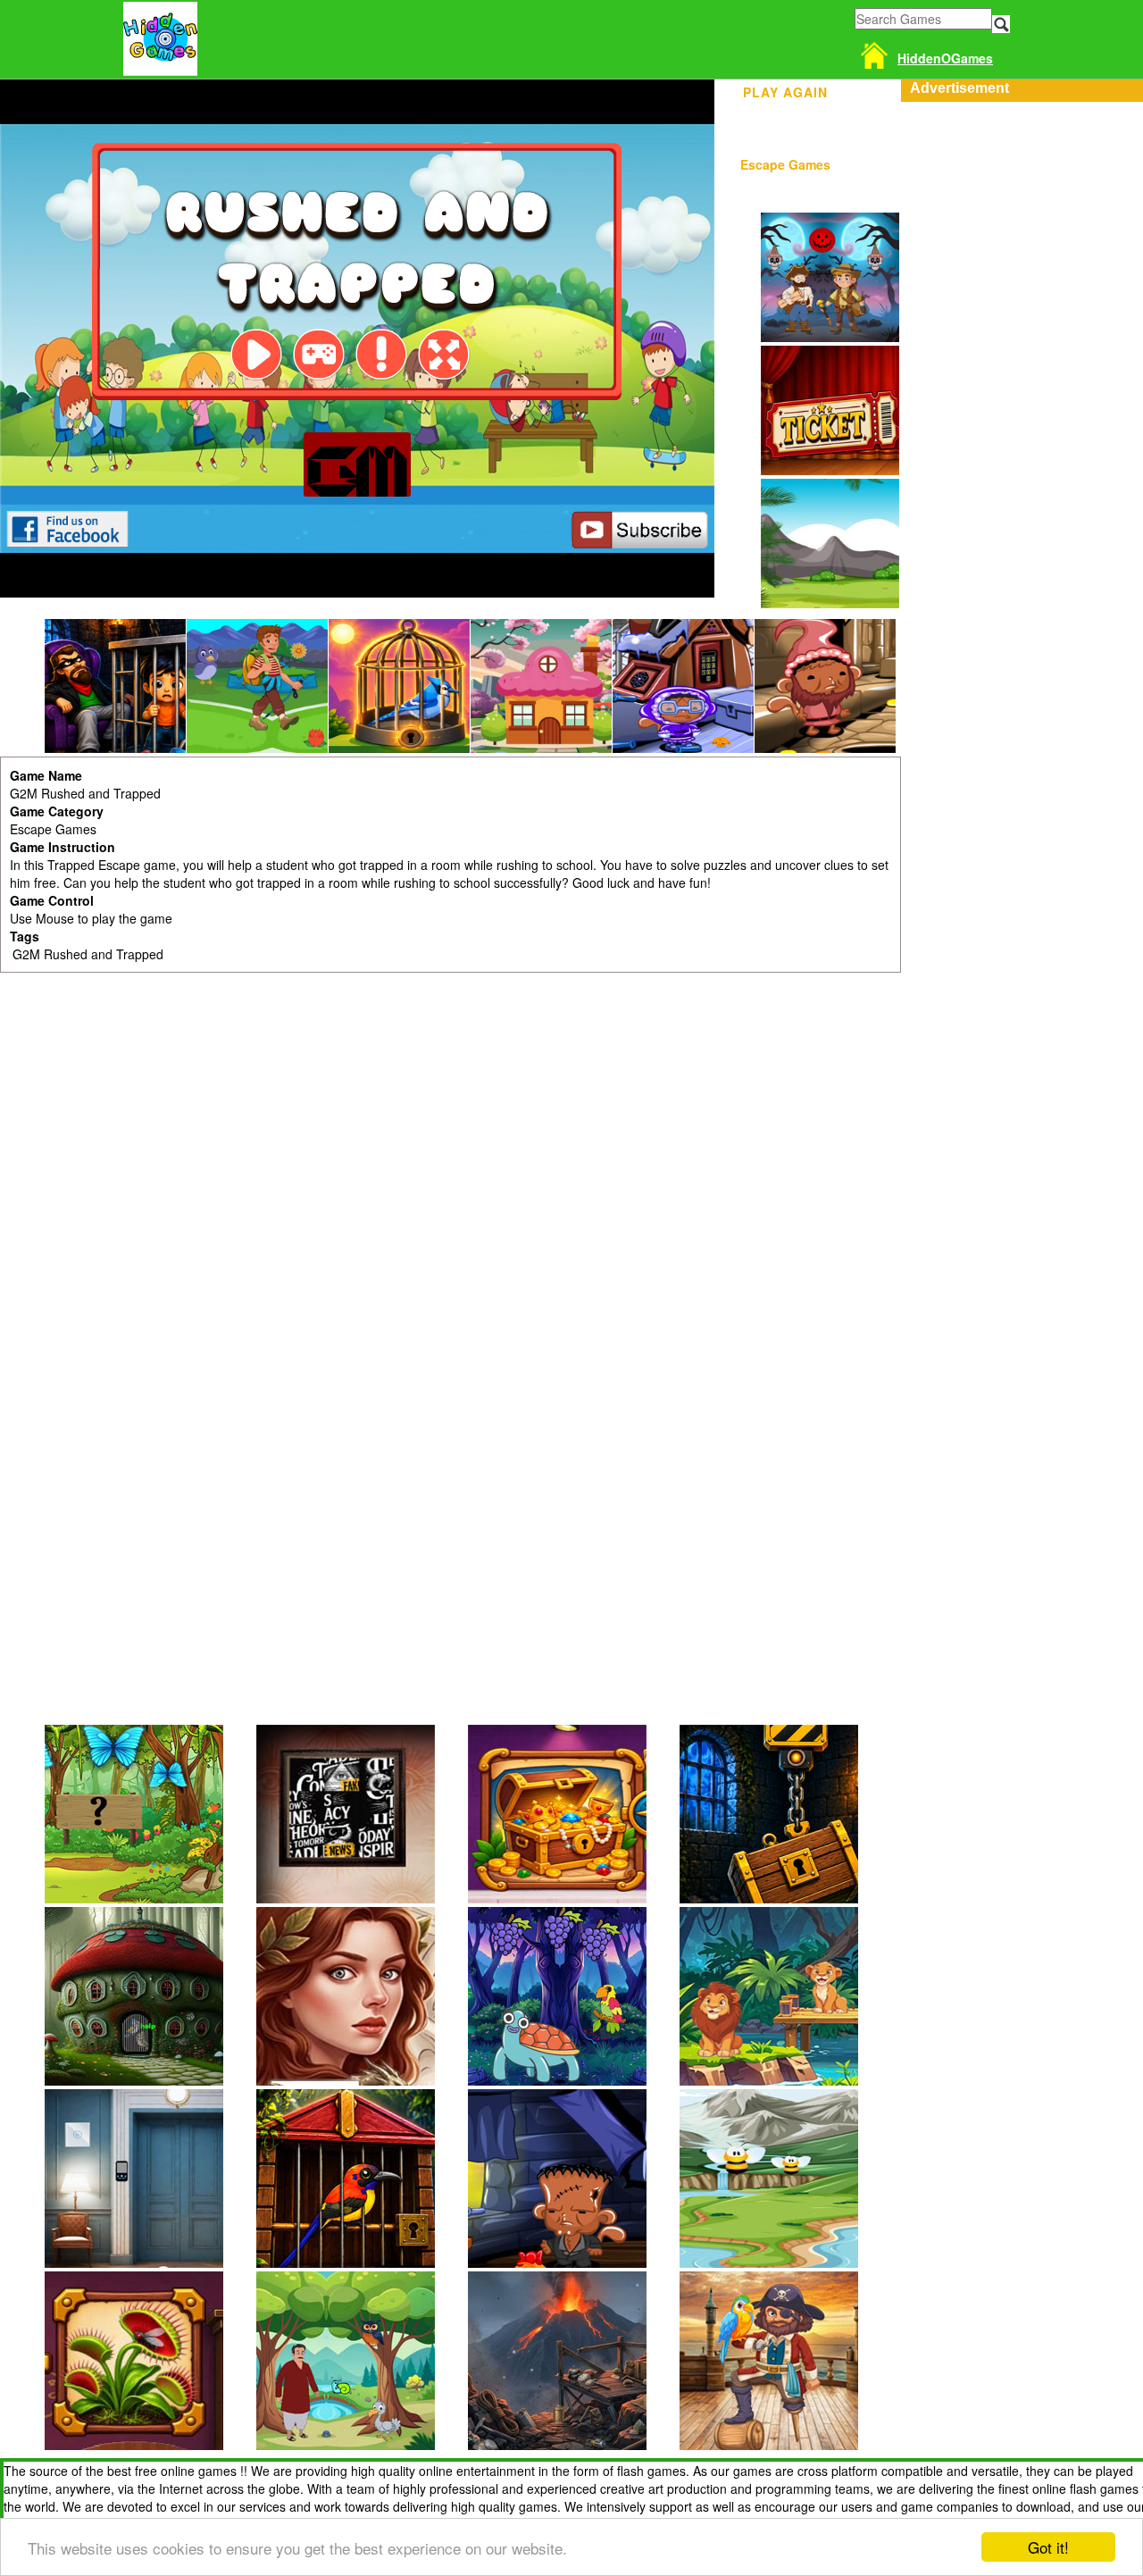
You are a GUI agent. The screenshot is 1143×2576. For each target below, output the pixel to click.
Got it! (1048, 2547)
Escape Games (785, 164)
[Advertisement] (1022, 370)
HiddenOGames (945, 58)
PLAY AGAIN (785, 89)
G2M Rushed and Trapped (88, 954)
